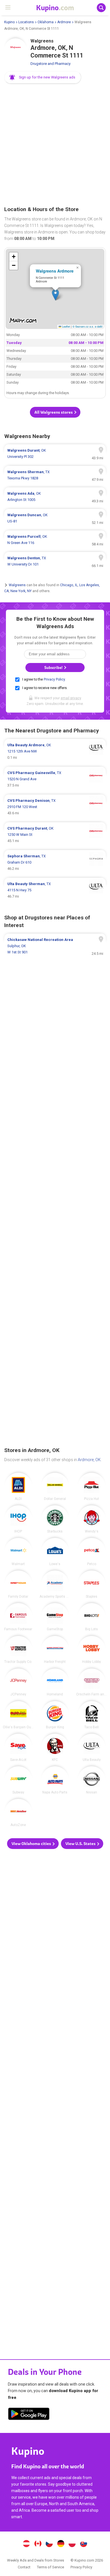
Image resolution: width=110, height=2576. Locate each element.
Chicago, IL (69, 585)
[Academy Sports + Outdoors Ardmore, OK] (55, 1584)
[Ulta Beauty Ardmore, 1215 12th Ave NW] (55, 751)
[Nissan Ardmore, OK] (92, 1780)
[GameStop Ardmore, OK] (55, 1617)
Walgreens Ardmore (55, 271)
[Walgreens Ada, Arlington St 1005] (55, 497)
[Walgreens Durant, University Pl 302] (55, 454)
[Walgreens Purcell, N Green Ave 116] (55, 540)
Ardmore (64, 22)
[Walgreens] (16, 50)
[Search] (101, 8)
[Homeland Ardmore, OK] (55, 1682)
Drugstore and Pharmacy (50, 64)
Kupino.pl (72, 2544)
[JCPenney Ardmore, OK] (18, 1682)
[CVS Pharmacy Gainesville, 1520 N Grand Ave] (55, 779)
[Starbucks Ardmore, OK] (55, 1519)
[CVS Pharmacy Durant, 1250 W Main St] (55, 835)
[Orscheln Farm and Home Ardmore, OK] (92, 1682)
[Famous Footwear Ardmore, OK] (18, 1617)
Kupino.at (26, 2544)
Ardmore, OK (89, 1460)
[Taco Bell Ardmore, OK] (92, 1715)
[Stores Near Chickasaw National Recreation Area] (55, 946)
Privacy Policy (54, 679)
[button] (43, 77)
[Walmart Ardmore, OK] (18, 1552)
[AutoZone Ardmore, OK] (18, 1813)
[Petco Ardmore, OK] (92, 1552)
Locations (26, 22)
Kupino (9, 22)
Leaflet (66, 326)
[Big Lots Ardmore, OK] (92, 1617)
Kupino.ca (38, 2544)
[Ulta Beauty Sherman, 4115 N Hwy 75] (55, 890)
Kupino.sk (84, 2544)
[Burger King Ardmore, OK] (55, 1715)
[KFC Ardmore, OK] (55, 1748)
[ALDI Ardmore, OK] (18, 1487)
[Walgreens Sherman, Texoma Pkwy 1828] (55, 475)
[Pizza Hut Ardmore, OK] (92, 1487)
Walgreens (17, 585)
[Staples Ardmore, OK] (92, 1584)
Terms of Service (50, 2567)
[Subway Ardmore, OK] (18, 1780)
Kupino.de (61, 2544)
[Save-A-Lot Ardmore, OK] (18, 1748)
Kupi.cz (49, 2544)
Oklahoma (46, 22)
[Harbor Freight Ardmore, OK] (55, 1650)
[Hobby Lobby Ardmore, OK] (92, 1650)
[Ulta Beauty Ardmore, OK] (92, 1748)
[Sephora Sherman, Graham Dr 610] (55, 862)
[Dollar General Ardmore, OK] (55, 1487)
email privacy (71, 698)
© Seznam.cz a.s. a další (88, 326)
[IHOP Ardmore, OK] (18, 1519)
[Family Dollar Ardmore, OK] (18, 1584)
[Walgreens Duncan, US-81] (55, 518)
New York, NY (21, 591)
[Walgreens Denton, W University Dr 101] (55, 561)
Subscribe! (54, 668)
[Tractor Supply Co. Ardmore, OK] (18, 1650)
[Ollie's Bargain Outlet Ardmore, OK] (18, 1715)
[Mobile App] (29, 2415)
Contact (24, 2567)
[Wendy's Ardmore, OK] (92, 1519)
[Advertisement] (55, 145)
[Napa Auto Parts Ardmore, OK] (55, 1780)
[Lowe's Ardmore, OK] (55, 1552)
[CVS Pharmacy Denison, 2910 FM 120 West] (55, 807)
